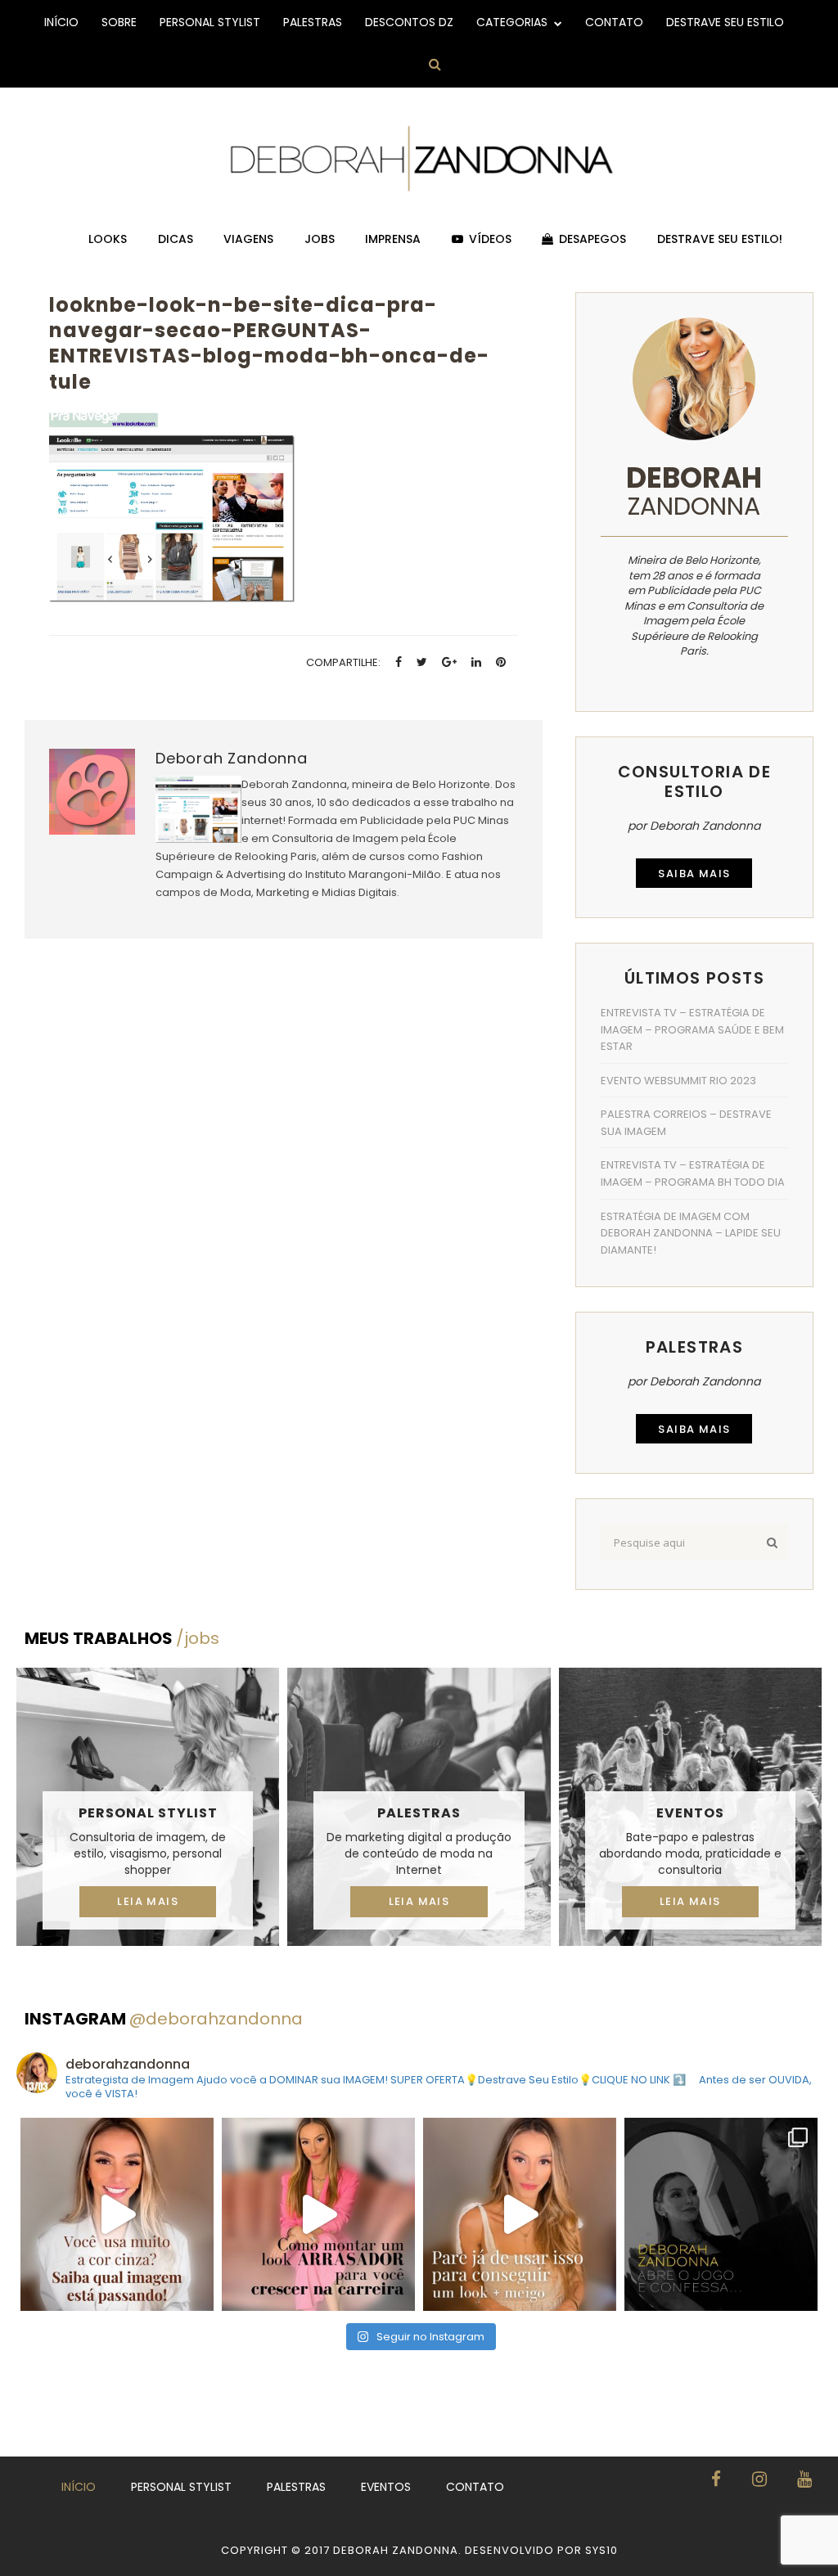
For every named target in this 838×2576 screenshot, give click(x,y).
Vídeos (490, 239)
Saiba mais (694, 874)
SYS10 (601, 2550)
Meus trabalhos (122, 1638)
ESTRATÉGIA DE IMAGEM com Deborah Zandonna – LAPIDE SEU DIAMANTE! (691, 1233)
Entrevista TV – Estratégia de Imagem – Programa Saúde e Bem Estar (692, 1029)
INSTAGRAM (164, 2019)
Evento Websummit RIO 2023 (678, 1081)
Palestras (313, 22)
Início (61, 22)
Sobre (119, 22)
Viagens (248, 239)
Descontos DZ (409, 22)
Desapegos (592, 239)
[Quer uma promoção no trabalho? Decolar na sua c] (318, 2214)
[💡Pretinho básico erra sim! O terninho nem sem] (721, 2214)
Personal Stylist (210, 22)
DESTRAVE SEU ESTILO (725, 22)
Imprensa (393, 239)
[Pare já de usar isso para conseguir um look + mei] (520, 2214)
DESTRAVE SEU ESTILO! (720, 239)
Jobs (320, 239)
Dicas (176, 239)
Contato (614, 22)
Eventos (690, 1813)
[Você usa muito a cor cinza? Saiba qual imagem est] (117, 2214)
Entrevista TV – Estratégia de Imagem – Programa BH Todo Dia (693, 1173)
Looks (108, 239)
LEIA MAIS (148, 1901)
